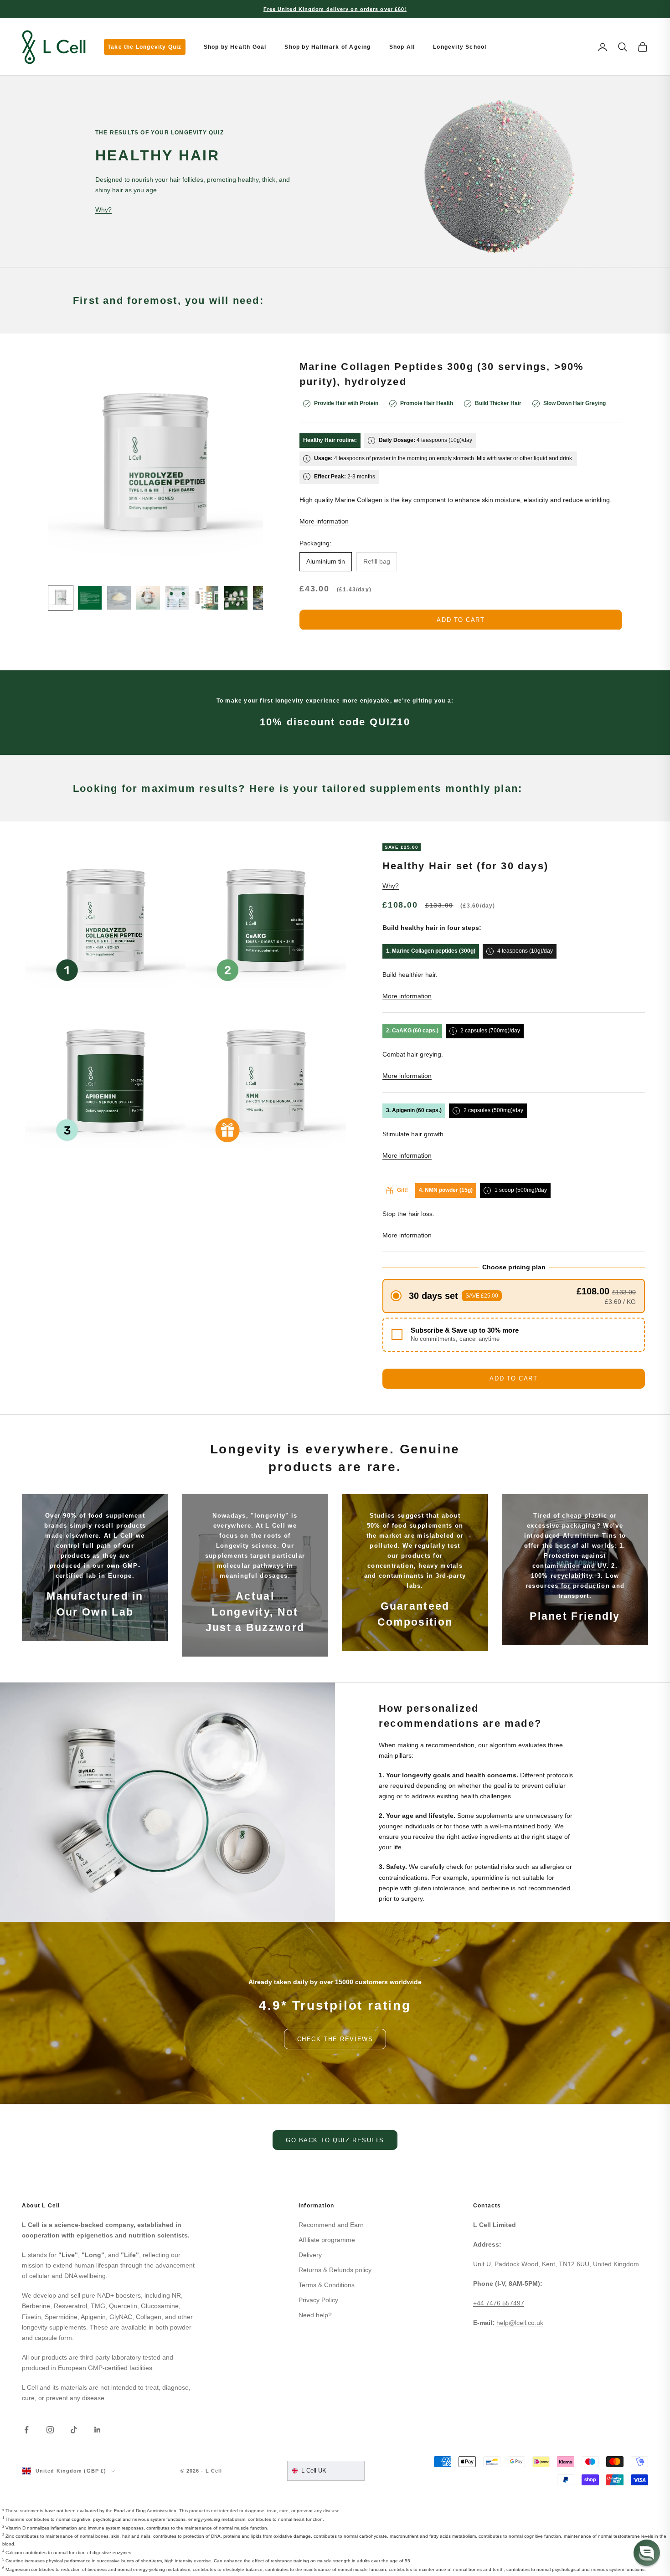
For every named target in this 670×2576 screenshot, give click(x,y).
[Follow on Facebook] (26, 2430)
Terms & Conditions (327, 2285)
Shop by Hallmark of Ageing (327, 47)
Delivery (310, 2255)
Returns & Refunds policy (335, 2270)
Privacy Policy (318, 2300)
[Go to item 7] (236, 598)
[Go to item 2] (90, 598)
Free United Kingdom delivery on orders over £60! (335, 9)
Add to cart (461, 620)
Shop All (402, 47)
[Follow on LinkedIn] (98, 2430)
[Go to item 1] (61, 598)
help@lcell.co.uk (520, 2323)
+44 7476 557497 (499, 2303)
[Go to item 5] (177, 598)
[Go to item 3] (119, 598)
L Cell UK (314, 2471)
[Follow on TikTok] (74, 2430)
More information (324, 521)
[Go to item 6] (206, 598)
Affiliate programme (327, 2240)
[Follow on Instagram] (50, 2430)
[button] (514, 1296)
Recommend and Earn (331, 2225)
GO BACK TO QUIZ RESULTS (335, 2140)
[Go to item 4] (148, 598)
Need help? (315, 2315)
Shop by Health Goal (235, 47)
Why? (103, 210)
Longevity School (460, 47)
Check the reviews (335, 2039)
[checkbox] (514, 1335)
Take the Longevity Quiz (145, 47)
